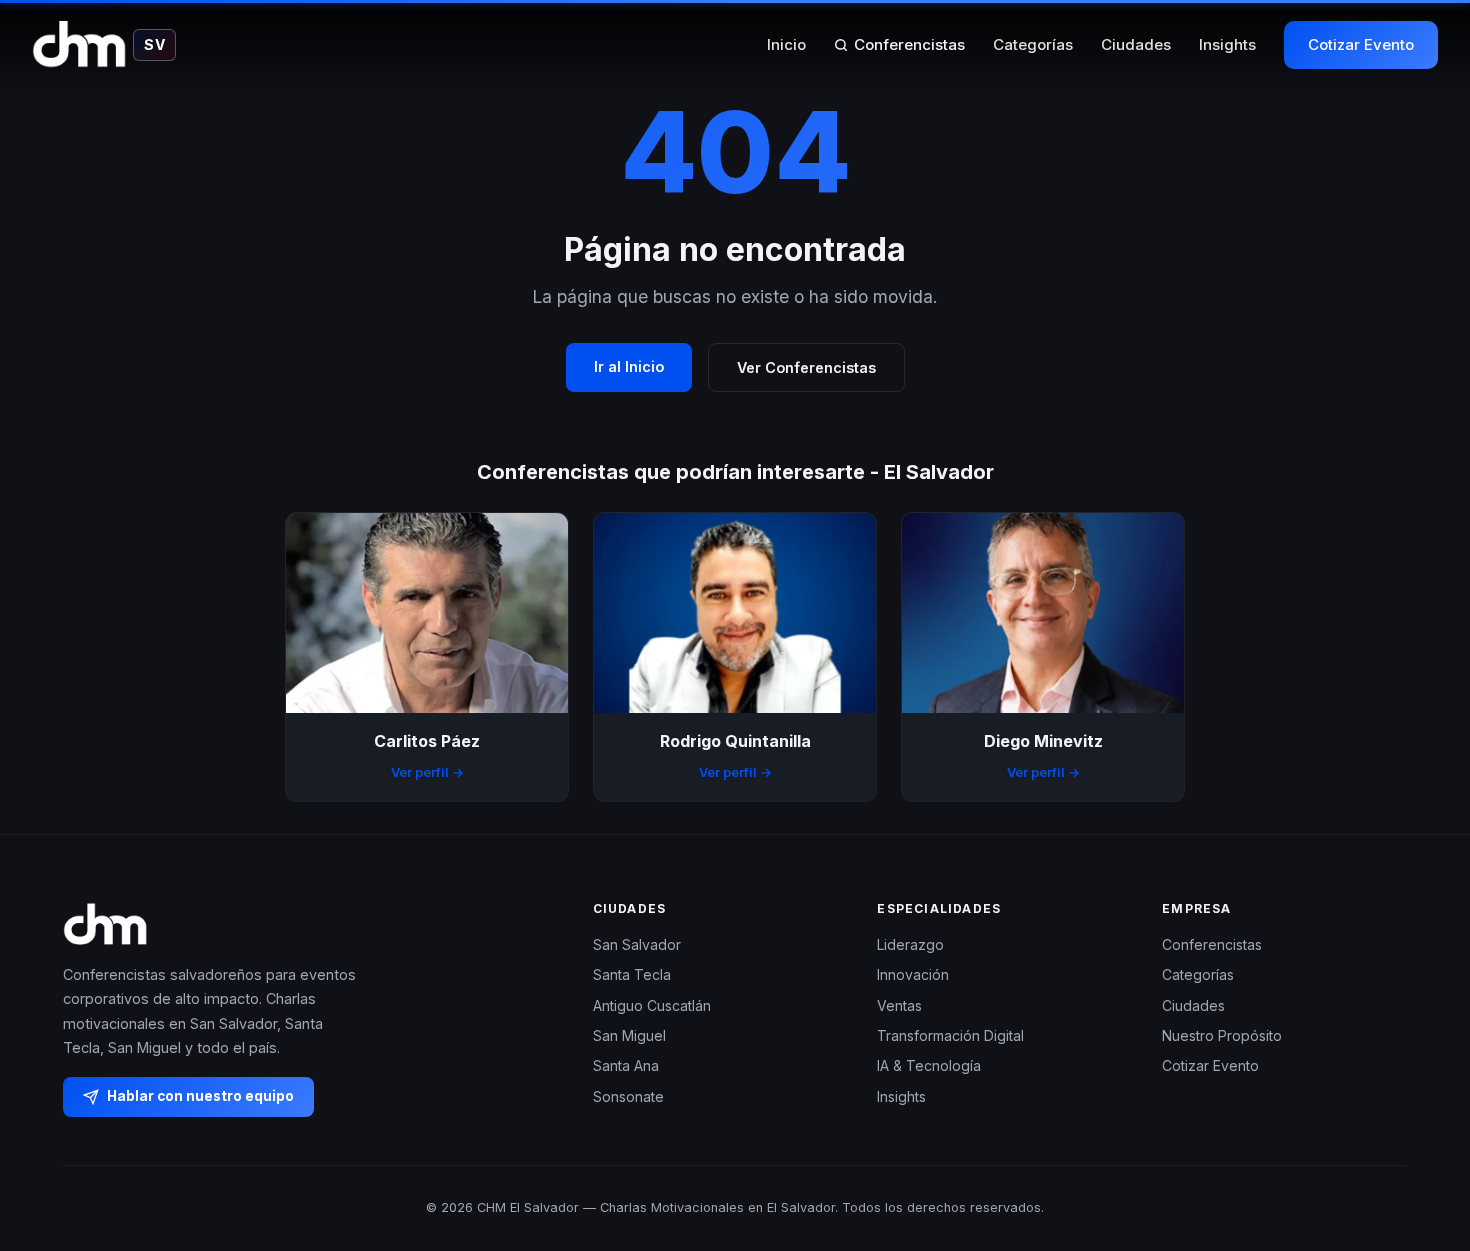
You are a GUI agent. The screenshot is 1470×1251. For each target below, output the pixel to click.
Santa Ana (626, 1065)
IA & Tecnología (929, 1065)
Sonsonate (628, 1096)
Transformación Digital (950, 1035)
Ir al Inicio (629, 366)
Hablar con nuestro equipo (200, 1096)
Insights (1227, 44)
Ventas (899, 1005)
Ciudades (1136, 44)
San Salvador (637, 944)
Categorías (1033, 44)
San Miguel (629, 1035)
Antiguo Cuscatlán (652, 1005)
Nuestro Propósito (1222, 1035)
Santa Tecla (632, 974)
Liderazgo (910, 944)
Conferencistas (909, 44)
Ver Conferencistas (806, 367)
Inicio (786, 44)
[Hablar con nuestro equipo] (1418, 1133)
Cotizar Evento (1361, 44)
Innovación (913, 974)
